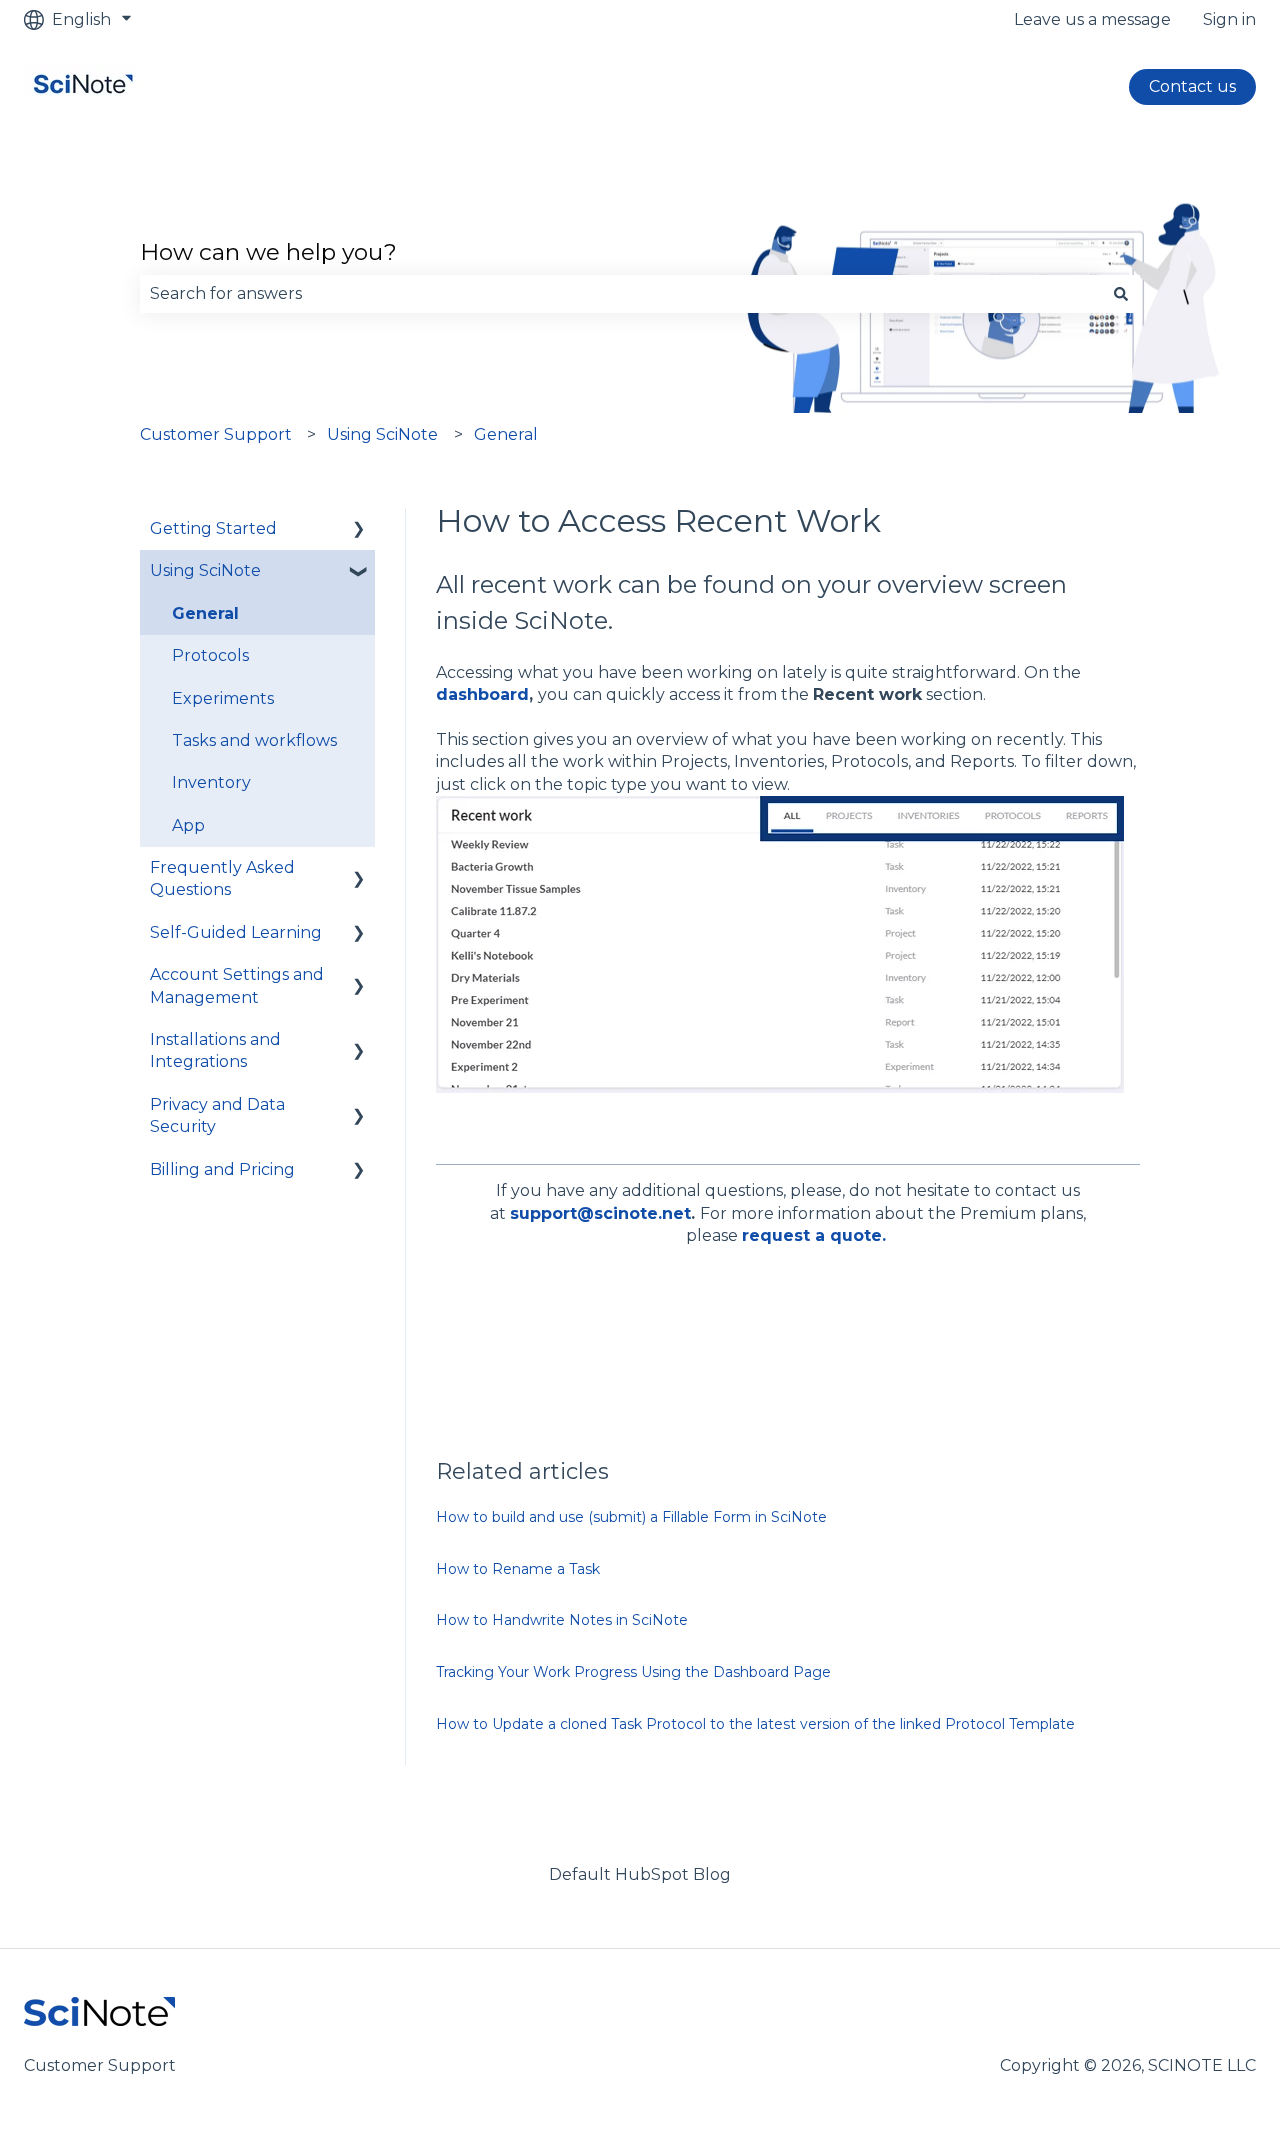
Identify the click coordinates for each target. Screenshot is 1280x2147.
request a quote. (814, 1235)
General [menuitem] (205, 613)
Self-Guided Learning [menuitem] (236, 932)
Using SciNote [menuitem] (205, 570)
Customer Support (216, 434)
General (506, 434)
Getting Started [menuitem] (213, 528)
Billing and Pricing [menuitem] (222, 1169)
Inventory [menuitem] (211, 782)
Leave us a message (1092, 19)
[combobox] (621, 294)
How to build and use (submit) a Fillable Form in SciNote (631, 1517)
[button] (359, 530)
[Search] (1121, 294)
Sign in (1229, 19)
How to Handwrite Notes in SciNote (562, 1620)
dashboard (482, 694)
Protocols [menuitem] (210, 655)
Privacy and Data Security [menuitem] (217, 1115)
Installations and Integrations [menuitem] (215, 1050)
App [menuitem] (188, 825)
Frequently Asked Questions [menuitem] (222, 878)
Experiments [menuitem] (223, 698)
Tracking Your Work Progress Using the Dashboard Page (633, 1672)
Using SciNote (382, 434)
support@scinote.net (600, 1213)
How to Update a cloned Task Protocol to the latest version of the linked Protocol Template (755, 1724)
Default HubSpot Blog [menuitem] (640, 1874)
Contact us (1192, 86)
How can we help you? (268, 252)
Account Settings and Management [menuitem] (237, 985)
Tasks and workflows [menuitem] (254, 740)
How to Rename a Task (518, 1569)
